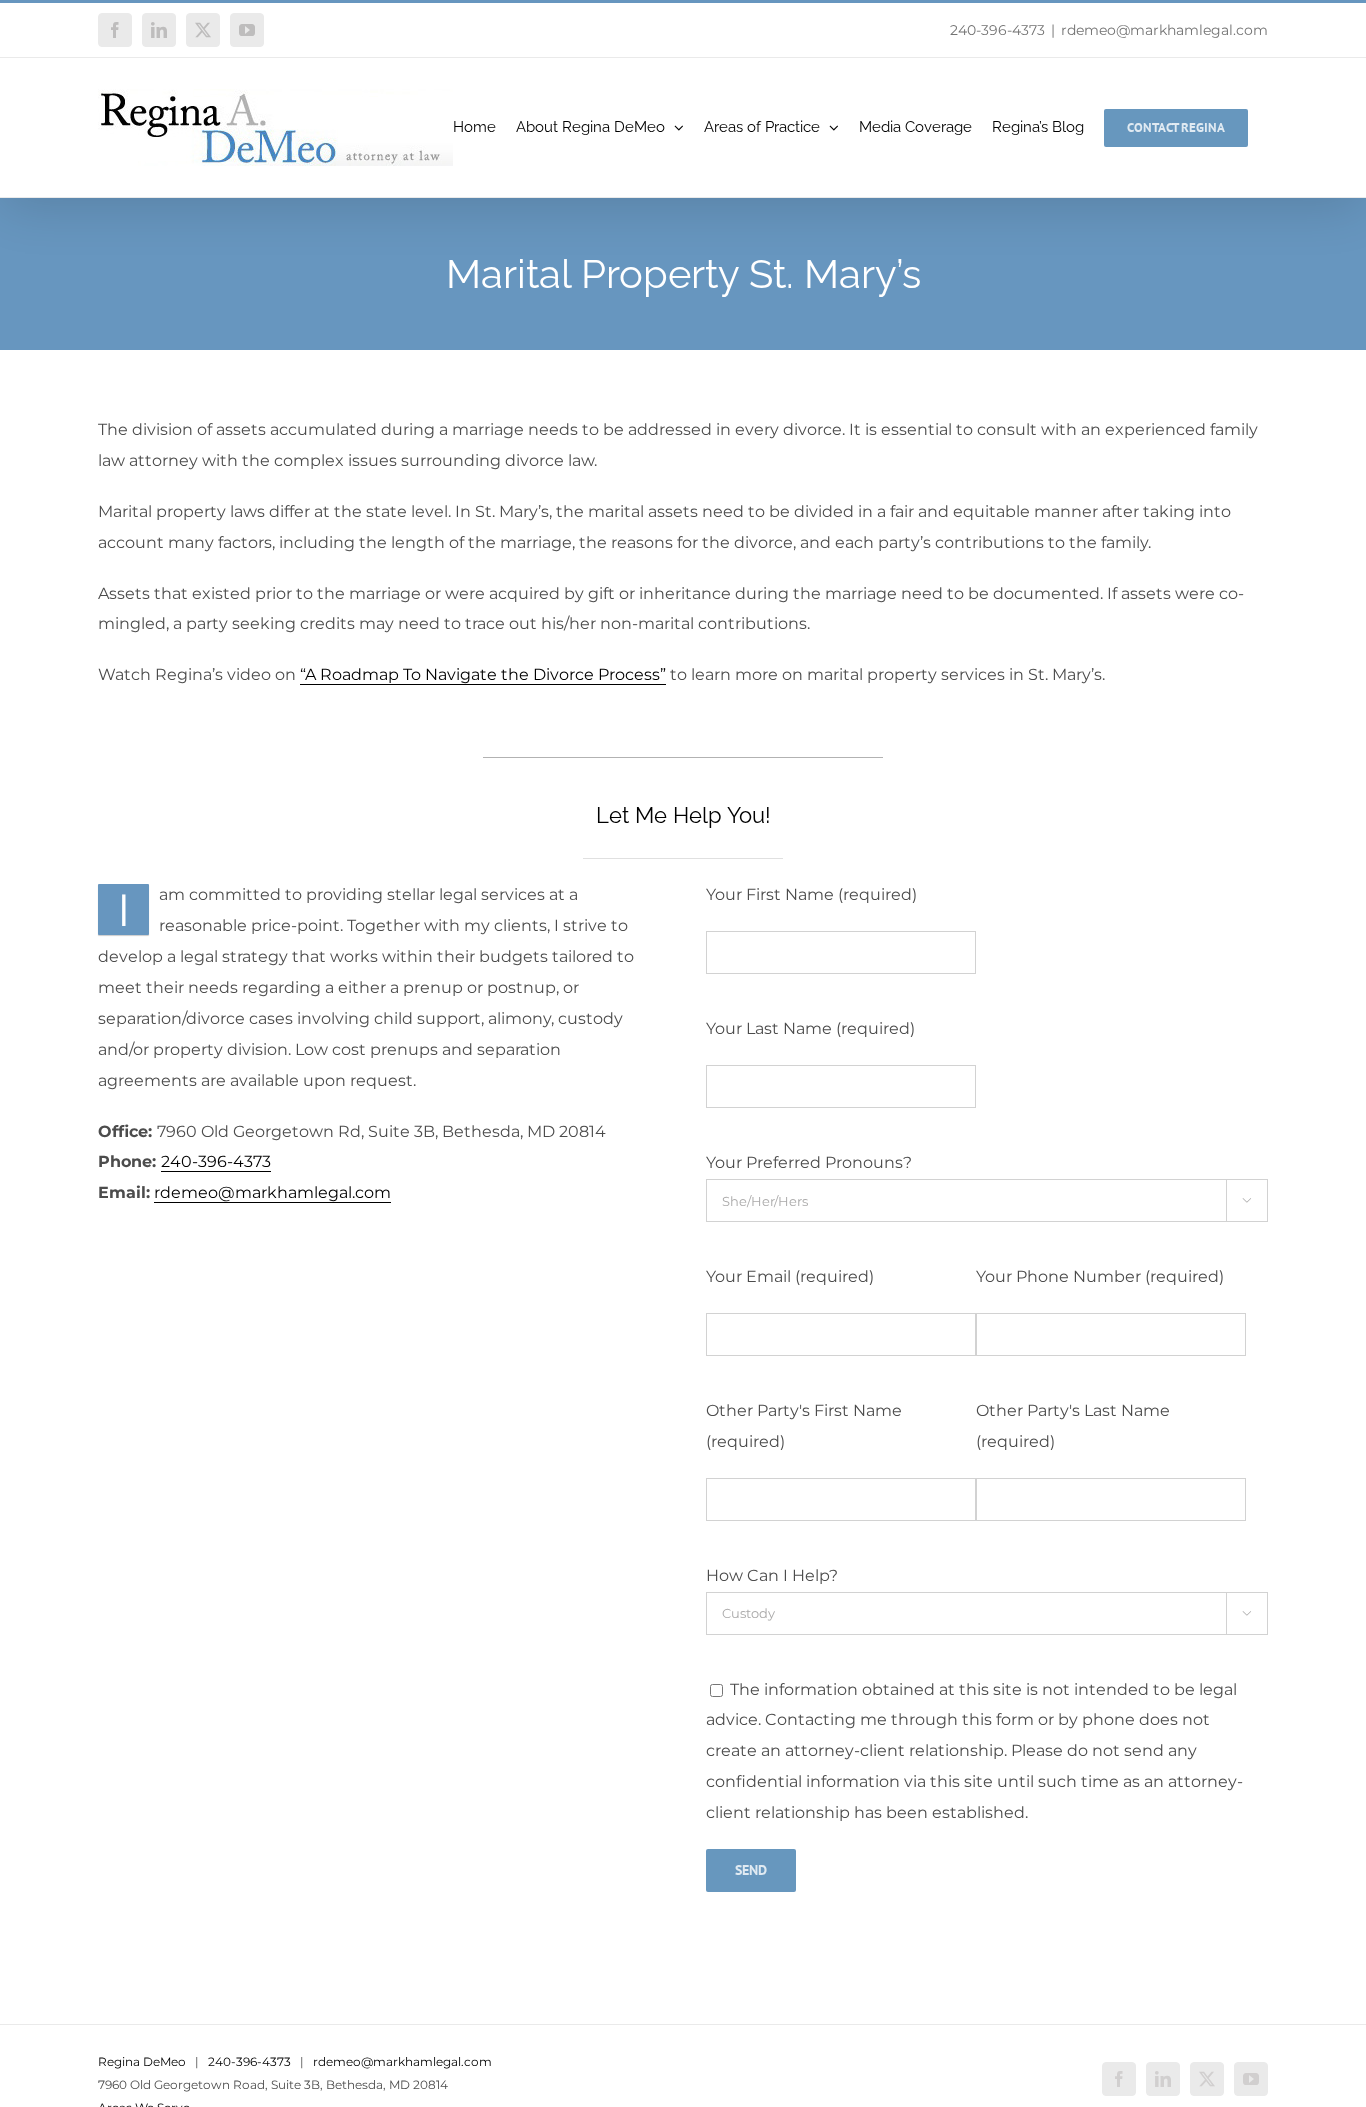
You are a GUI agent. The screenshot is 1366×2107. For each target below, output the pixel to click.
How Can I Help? (772, 1575)
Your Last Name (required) (810, 1028)
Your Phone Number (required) (1100, 1276)
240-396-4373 (997, 30)
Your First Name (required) (811, 894)
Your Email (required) (790, 1276)
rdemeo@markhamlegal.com (1164, 30)
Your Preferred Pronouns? (809, 1162)
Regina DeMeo (142, 2061)
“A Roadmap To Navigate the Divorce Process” (483, 674)
